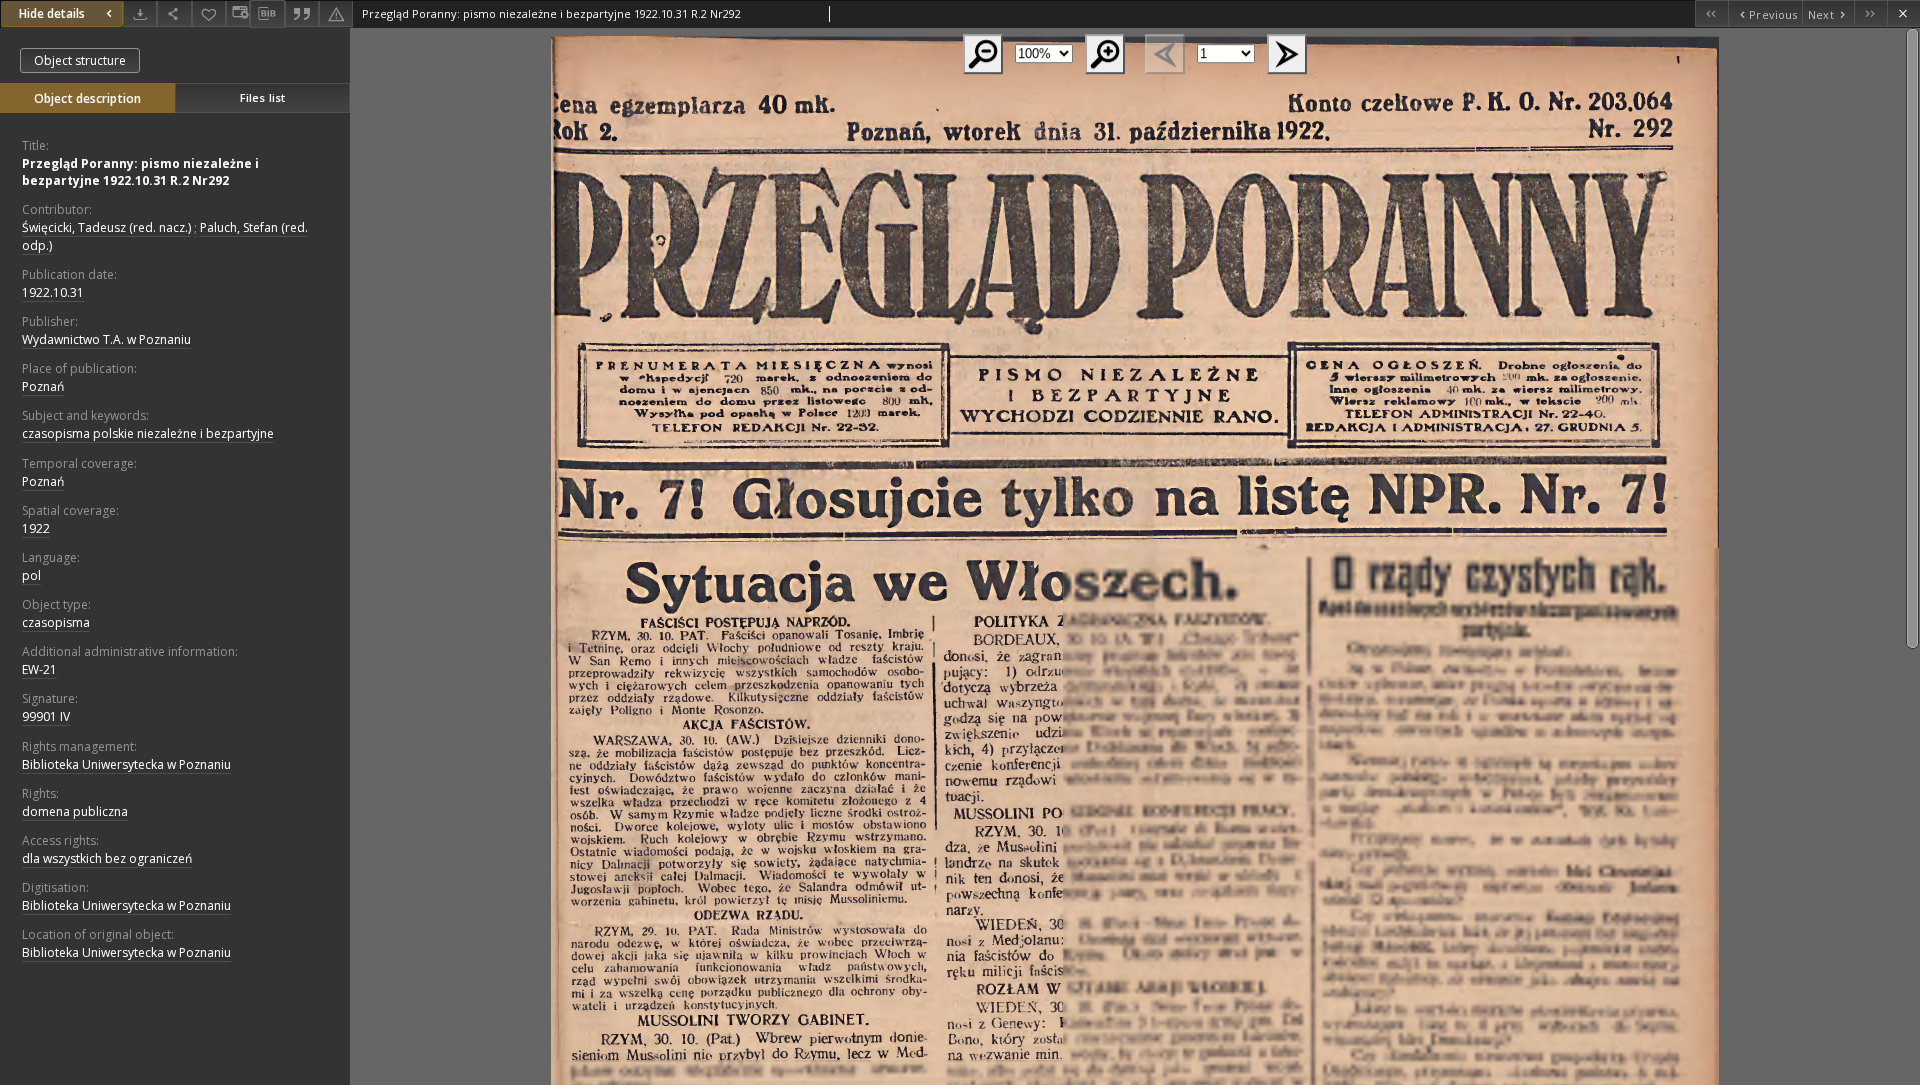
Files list (262, 97)
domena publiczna (75, 811)
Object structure (80, 60)
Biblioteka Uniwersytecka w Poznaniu (126, 764)
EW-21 (39, 669)
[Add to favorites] (209, 13)
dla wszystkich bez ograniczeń (107, 858)
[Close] (1903, 13)
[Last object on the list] (1870, 13)
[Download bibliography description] (267, 14)
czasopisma (56, 622)
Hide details (52, 13)
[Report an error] (336, 13)
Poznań (43, 386)
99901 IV (46, 716)
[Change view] (238, 13)
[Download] (140, 13)
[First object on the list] (1711, 13)
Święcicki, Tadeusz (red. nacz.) (106, 227)
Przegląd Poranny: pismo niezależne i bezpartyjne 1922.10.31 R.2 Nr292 (140, 172)
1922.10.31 (53, 292)
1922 (36, 528)
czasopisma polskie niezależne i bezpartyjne (148, 433)
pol (31, 575)
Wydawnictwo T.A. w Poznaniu (106, 339)
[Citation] (302, 13)
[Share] (174, 13)
